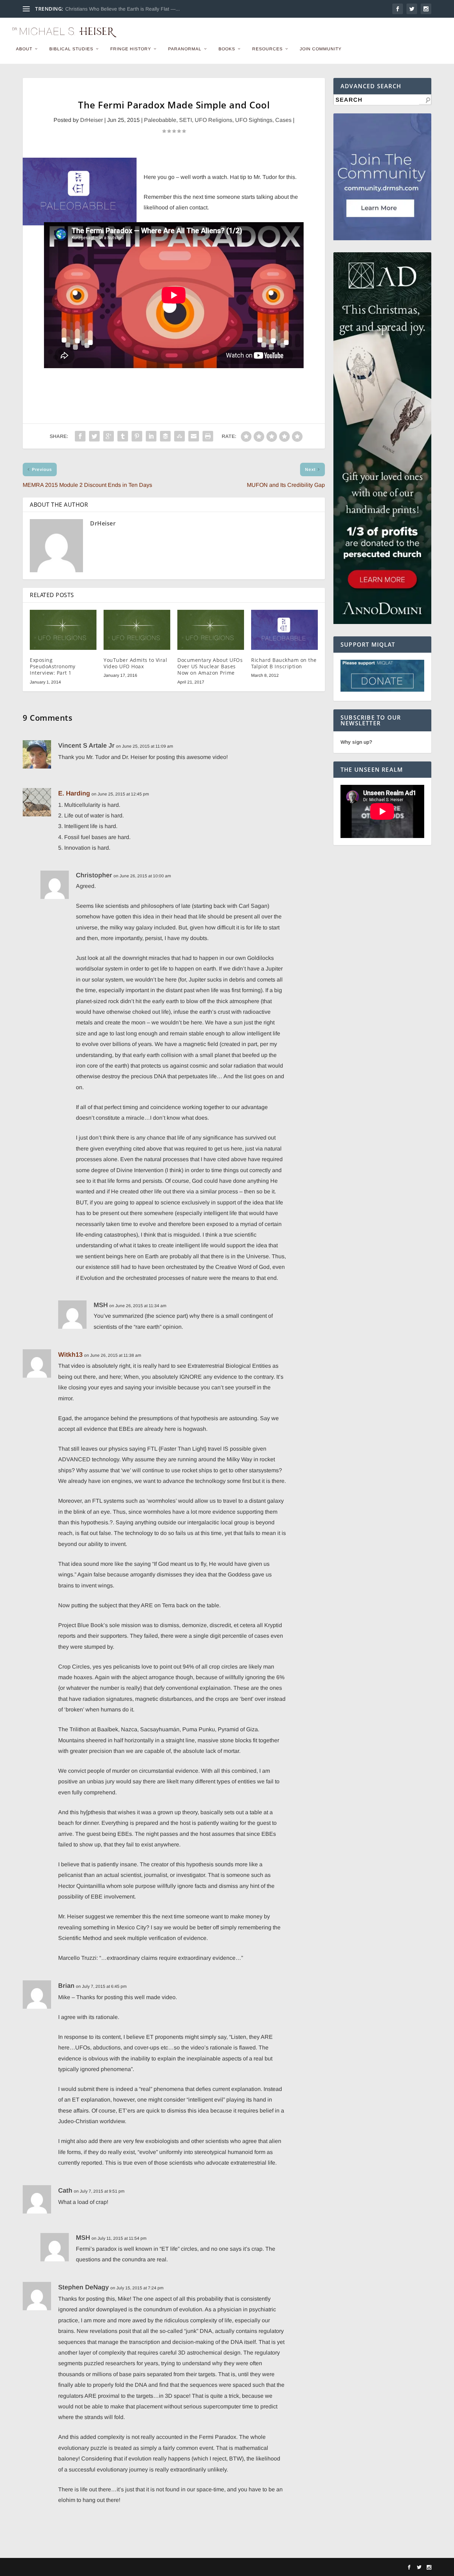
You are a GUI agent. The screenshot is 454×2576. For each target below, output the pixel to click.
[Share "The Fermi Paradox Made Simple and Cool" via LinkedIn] (151, 436)
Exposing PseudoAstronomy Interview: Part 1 (53, 666)
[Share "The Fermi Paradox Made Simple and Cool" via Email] (194, 436)
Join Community (321, 49)
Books (227, 49)
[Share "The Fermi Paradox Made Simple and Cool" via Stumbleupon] (179, 436)
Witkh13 (70, 1355)
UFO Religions (214, 120)
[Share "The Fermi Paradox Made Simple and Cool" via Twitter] (94, 436)
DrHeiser (92, 120)
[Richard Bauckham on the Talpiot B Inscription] (284, 630)
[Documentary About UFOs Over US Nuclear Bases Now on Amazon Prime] (211, 630)
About (24, 49)
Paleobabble (160, 120)
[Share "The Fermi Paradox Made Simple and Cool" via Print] (208, 436)
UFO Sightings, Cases (263, 120)
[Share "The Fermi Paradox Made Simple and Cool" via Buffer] (165, 436)
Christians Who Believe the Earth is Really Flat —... (123, 9)
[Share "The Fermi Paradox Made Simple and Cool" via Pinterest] (137, 436)
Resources (267, 49)
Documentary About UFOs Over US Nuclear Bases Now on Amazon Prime (210, 666)
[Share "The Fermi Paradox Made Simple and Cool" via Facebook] (80, 436)
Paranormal (185, 49)
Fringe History (131, 49)
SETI (186, 120)
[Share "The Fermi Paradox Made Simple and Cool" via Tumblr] (123, 436)
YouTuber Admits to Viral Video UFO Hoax (135, 663)
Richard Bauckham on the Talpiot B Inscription (284, 663)
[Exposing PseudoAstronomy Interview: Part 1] (63, 630)
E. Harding (74, 793)
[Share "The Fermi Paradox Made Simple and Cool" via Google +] (109, 436)
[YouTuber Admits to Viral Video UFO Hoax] (137, 630)
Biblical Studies (71, 49)
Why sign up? (356, 742)
